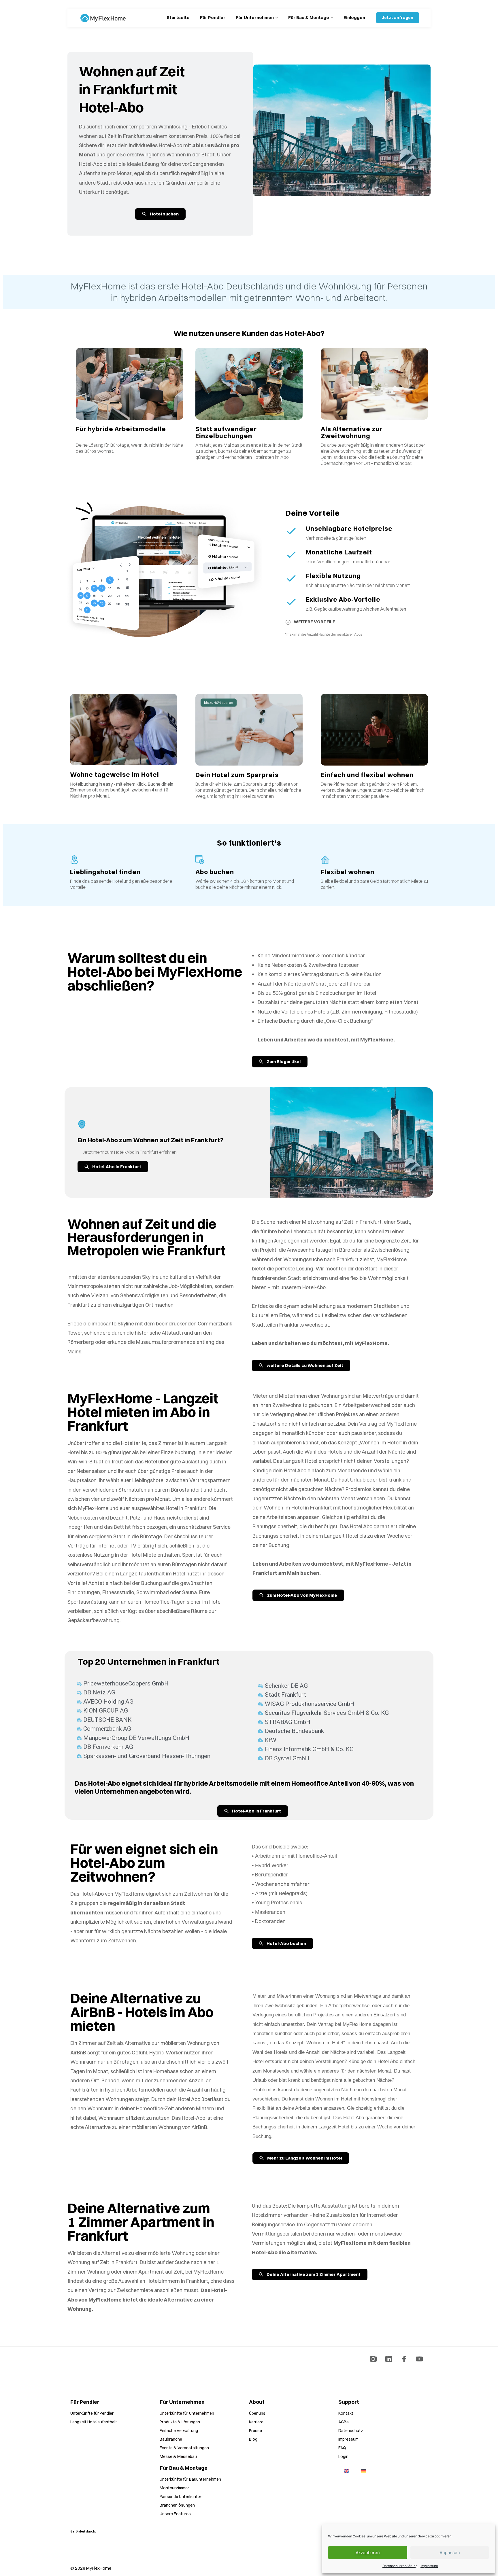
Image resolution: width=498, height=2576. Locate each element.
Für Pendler (213, 17)
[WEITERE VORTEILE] (288, 622)
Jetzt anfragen (398, 18)
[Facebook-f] (404, 2359)
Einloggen (354, 17)
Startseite (178, 17)
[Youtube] (419, 2359)
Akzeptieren (368, 2553)
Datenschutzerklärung (400, 2566)
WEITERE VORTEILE (314, 622)
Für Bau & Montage (309, 17)
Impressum (429, 2566)
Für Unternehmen (255, 17)
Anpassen (450, 2553)
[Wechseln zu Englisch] (347, 2471)
